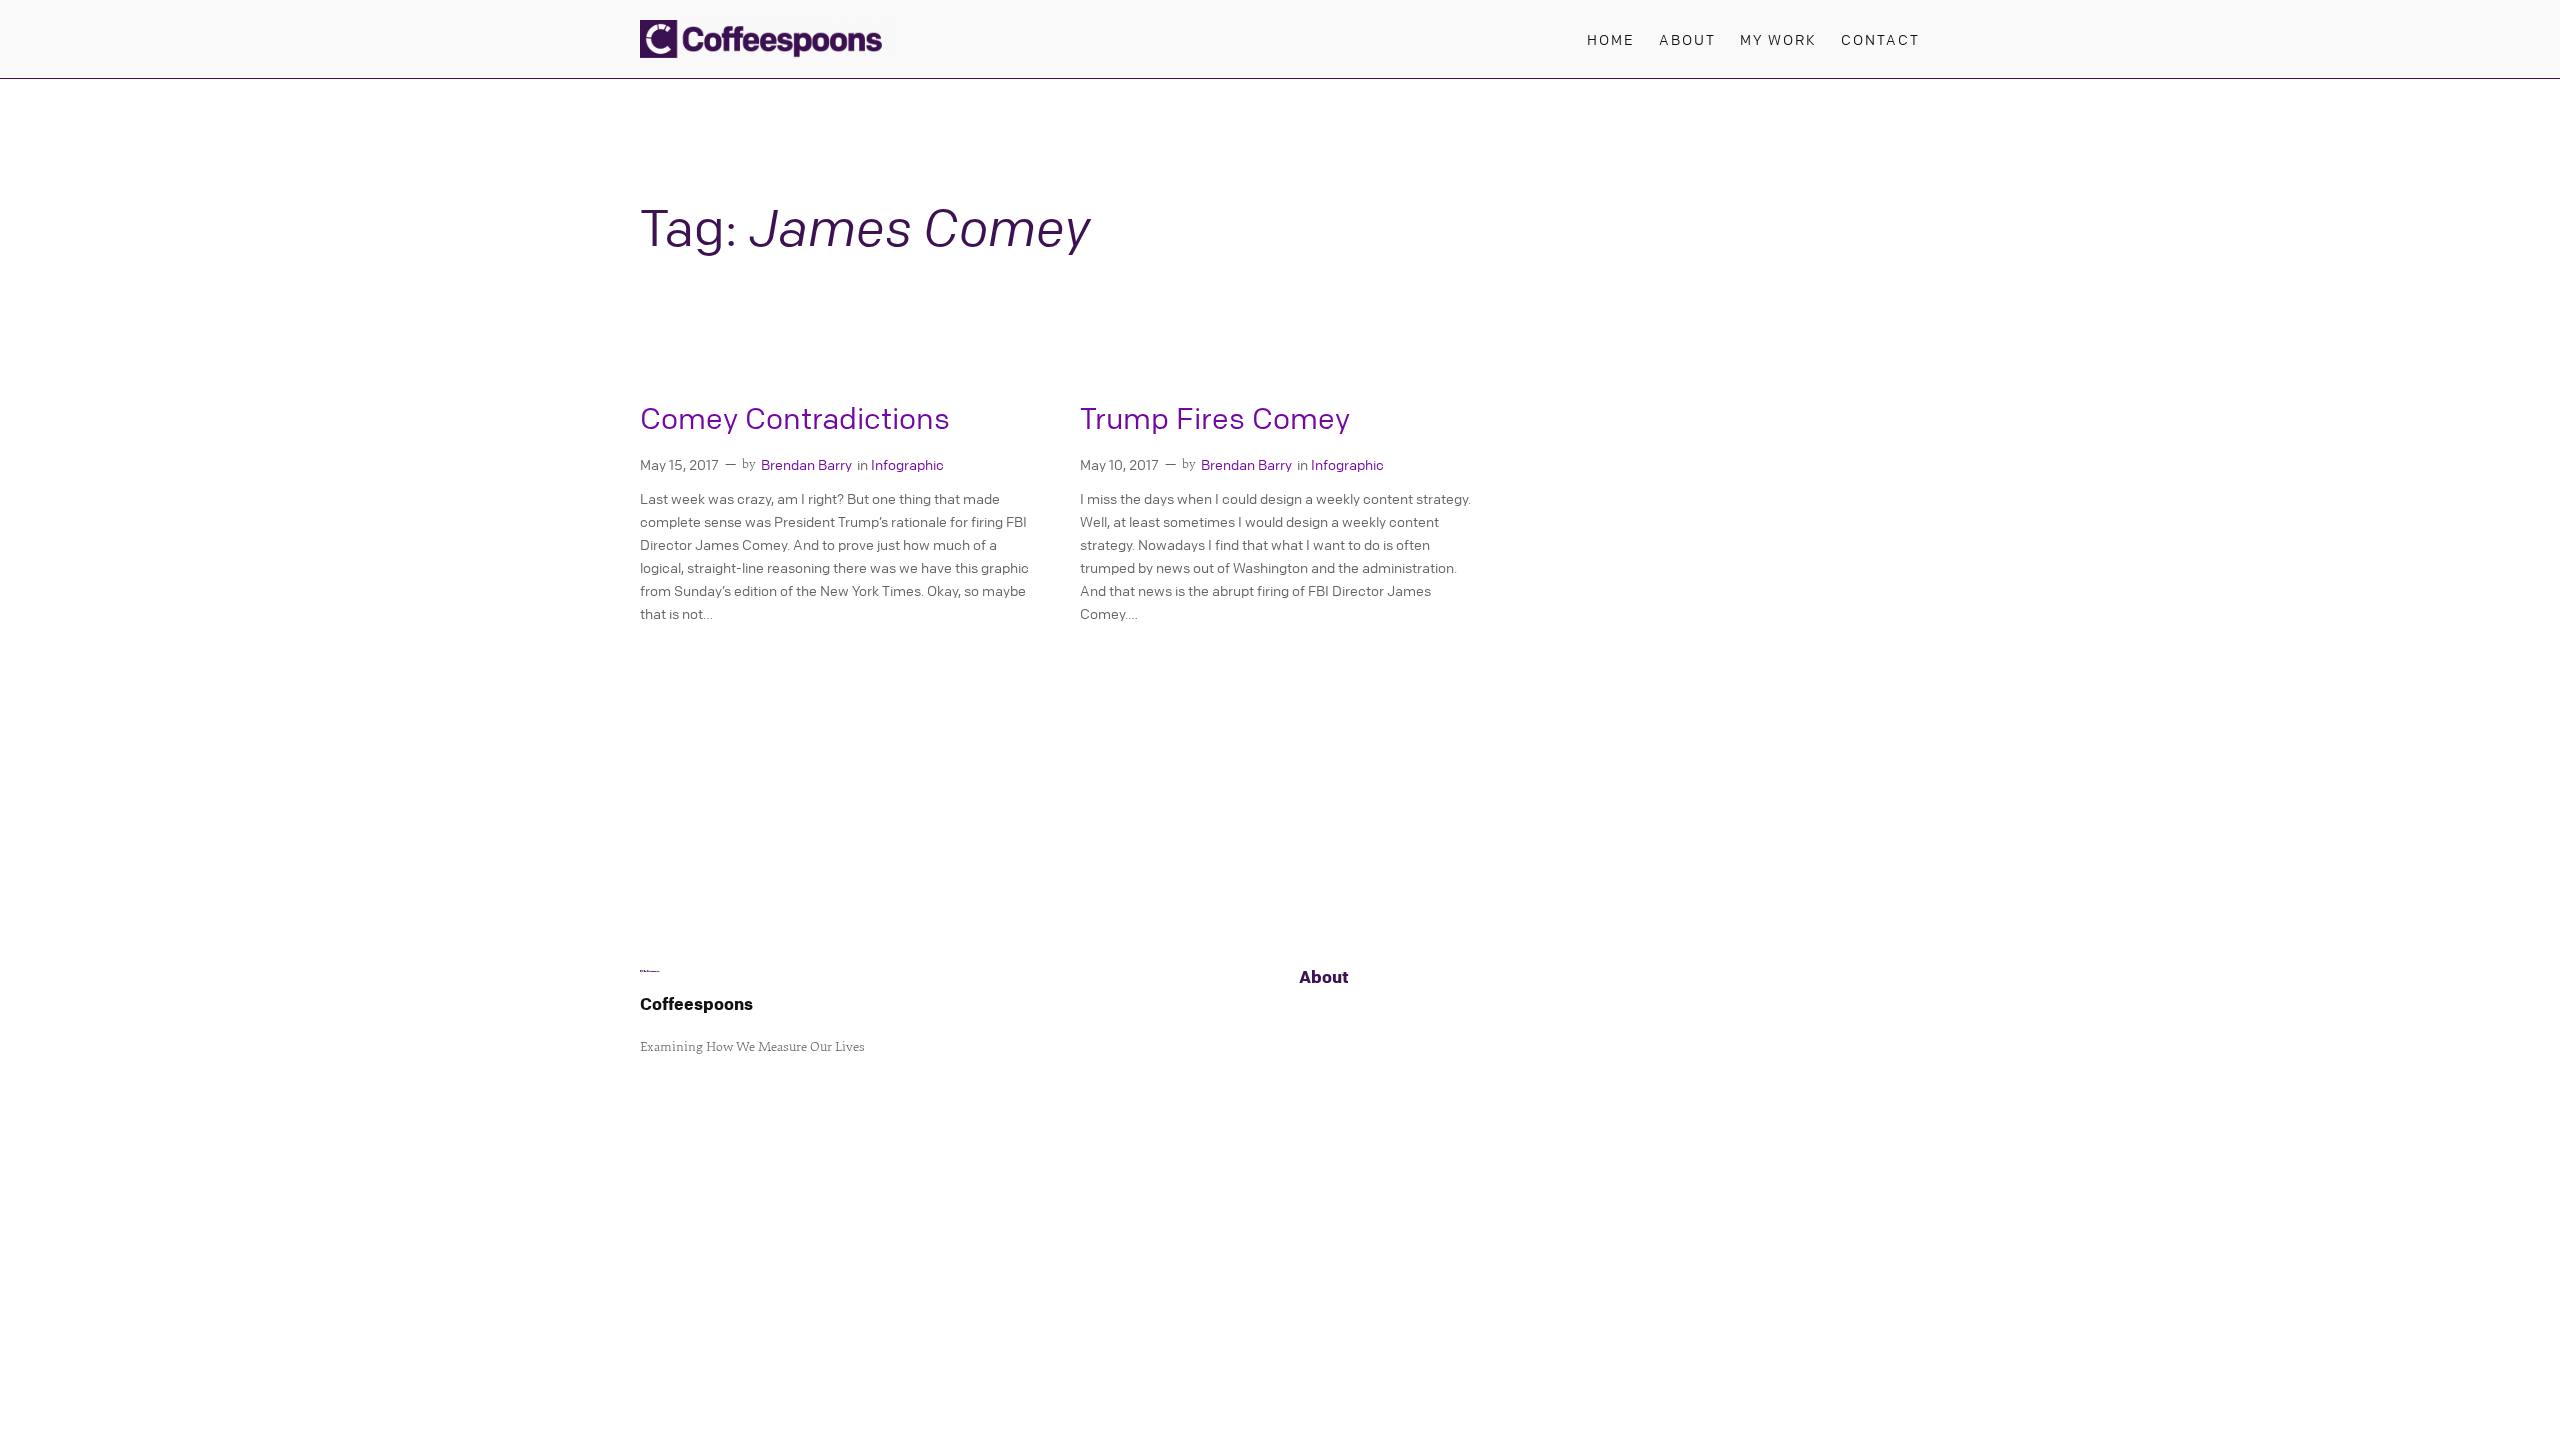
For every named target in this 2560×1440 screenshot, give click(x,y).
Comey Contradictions (795, 418)
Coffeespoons (696, 1003)
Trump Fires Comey (1215, 418)
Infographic (907, 464)
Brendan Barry (806, 464)
